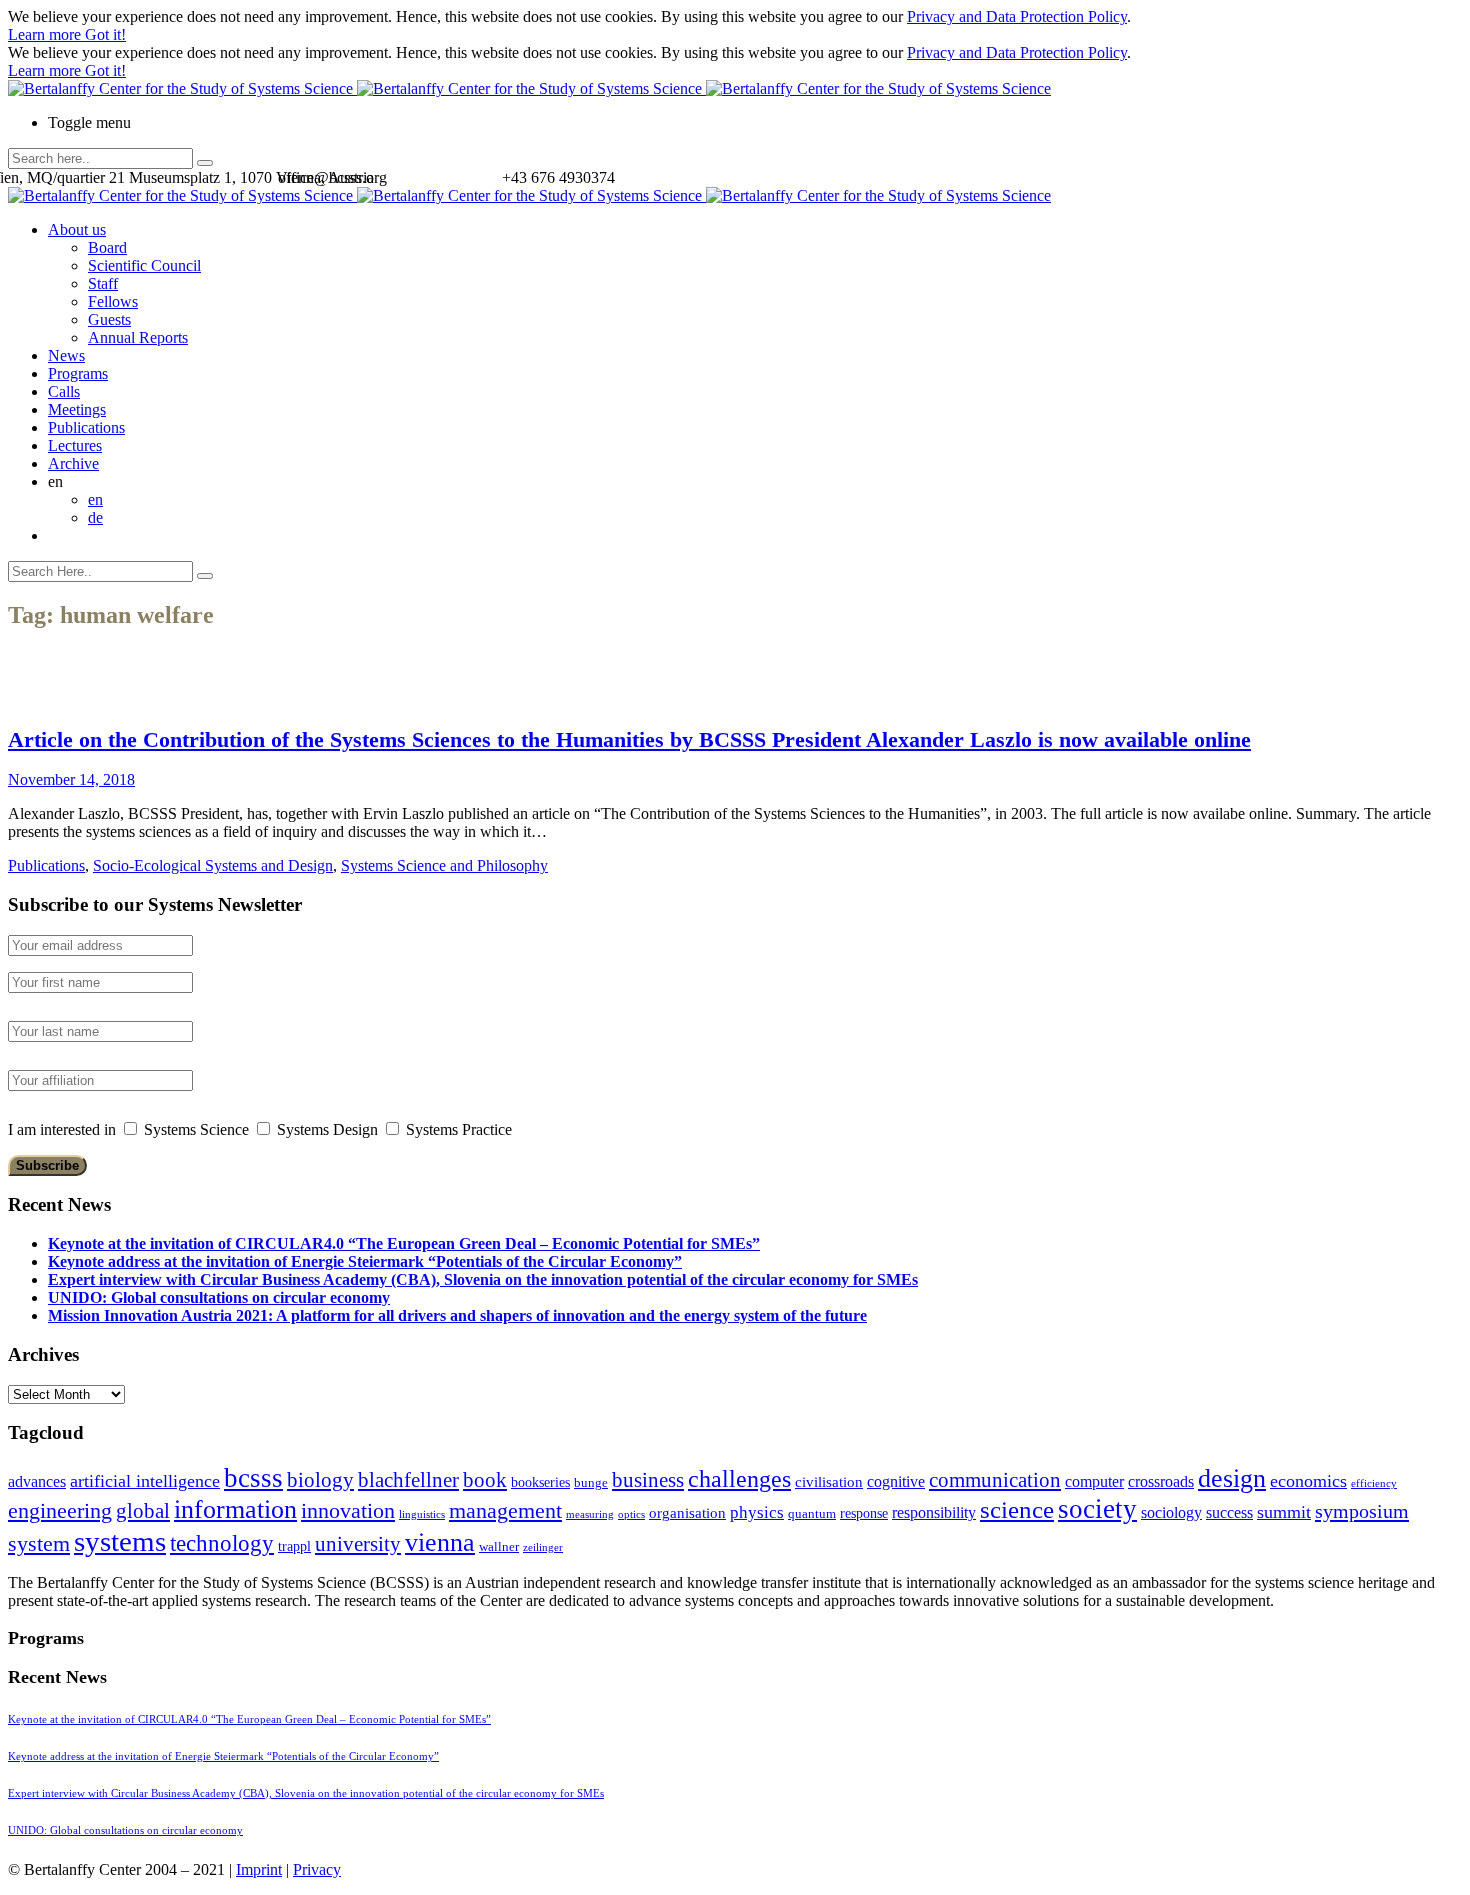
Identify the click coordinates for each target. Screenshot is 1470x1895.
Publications (86, 427)
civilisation (829, 1482)
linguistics (422, 1514)
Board (107, 247)
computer (1094, 1481)
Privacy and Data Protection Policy (1017, 16)
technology (222, 1543)
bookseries (540, 1482)
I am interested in (62, 1129)
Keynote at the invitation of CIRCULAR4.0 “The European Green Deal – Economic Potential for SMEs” (404, 1243)
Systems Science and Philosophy (444, 865)
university (358, 1544)
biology (320, 1480)
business (648, 1479)
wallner (499, 1547)
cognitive (896, 1481)
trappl (294, 1546)
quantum (812, 1514)
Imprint (259, 1869)
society (1097, 1509)
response (864, 1513)
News (66, 355)
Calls (64, 391)
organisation (687, 1513)
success (1229, 1512)
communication (995, 1479)
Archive (73, 463)
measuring (590, 1514)
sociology (1171, 1512)
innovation (348, 1510)
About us (77, 229)
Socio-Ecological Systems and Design (213, 865)
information (235, 1509)
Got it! (105, 34)
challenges (739, 1479)
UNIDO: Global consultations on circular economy (219, 1297)
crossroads (1161, 1481)
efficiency (1374, 1483)
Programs (78, 373)
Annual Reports (138, 337)
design (1232, 1478)
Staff (103, 283)
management (505, 1510)
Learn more (46, 34)
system (39, 1543)
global (143, 1510)
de (95, 517)
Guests (109, 319)
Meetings (77, 409)
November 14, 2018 (71, 779)
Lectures (75, 445)
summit (1284, 1512)
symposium (1362, 1511)
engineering (60, 1511)
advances (37, 1481)
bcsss (253, 1478)
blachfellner (408, 1480)
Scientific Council (144, 265)
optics (631, 1514)
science (1017, 1509)
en (95, 499)
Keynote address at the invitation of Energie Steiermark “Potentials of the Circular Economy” (365, 1261)
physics (757, 1512)
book (485, 1480)
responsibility (934, 1512)
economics (1308, 1481)
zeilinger (543, 1547)
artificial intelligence (145, 1481)
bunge (591, 1483)
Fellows (113, 301)
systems (120, 1541)
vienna (440, 1542)
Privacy (317, 1869)
